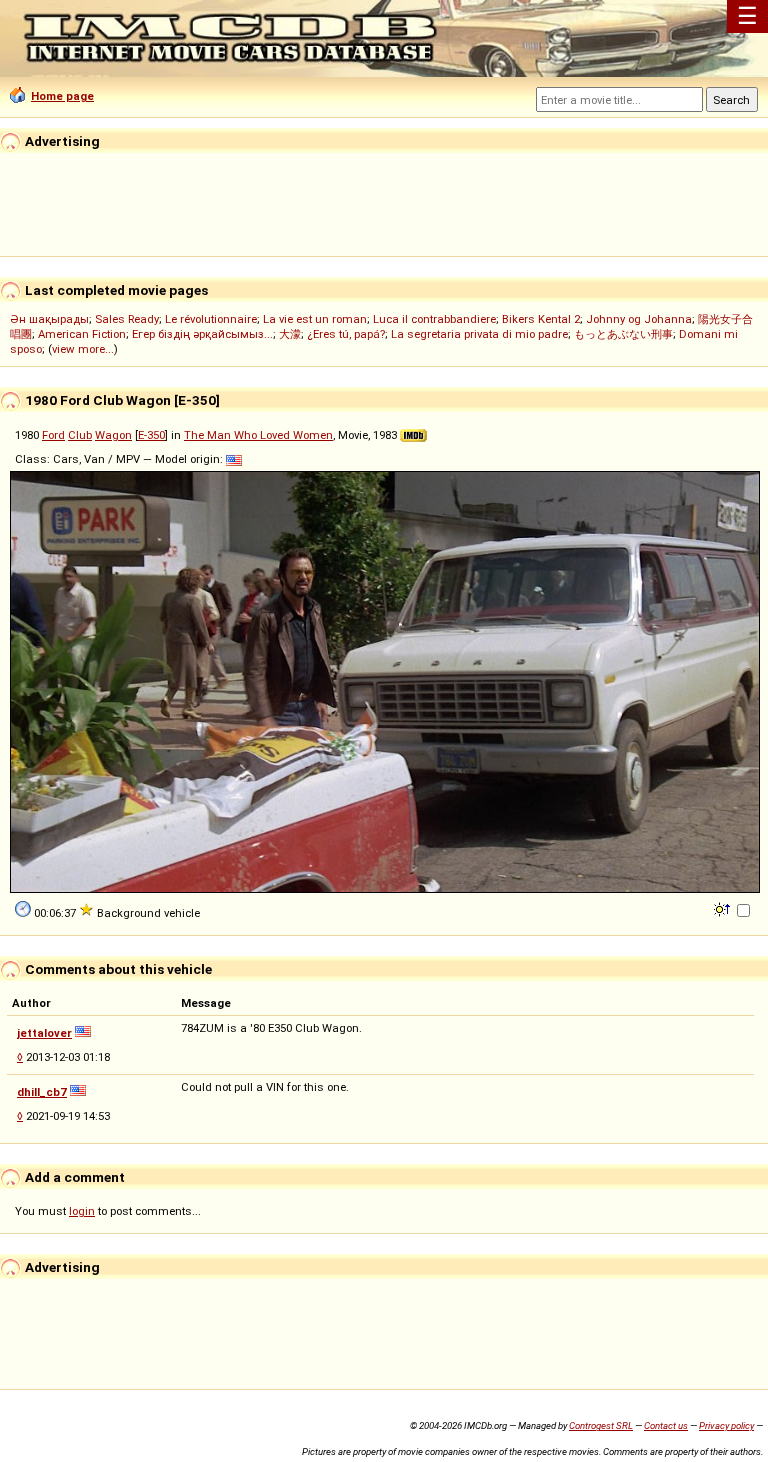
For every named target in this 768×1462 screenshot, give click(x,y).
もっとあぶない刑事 (623, 334)
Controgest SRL (601, 1425)
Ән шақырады (49, 319)
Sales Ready (127, 319)
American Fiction (82, 334)
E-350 (151, 435)
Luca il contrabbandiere (434, 319)
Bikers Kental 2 (541, 319)
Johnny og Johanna (639, 319)
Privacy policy (726, 1425)
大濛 (290, 334)
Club (80, 435)
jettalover (44, 1033)
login (82, 1211)
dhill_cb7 (42, 1092)
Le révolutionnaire (211, 319)
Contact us (666, 1425)
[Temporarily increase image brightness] (723, 908)
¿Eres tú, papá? (346, 334)
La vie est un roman (315, 319)
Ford (53, 435)
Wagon (113, 435)
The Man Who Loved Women (258, 435)
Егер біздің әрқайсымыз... (202, 334)
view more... (83, 349)
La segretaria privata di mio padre (479, 334)
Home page (62, 96)
